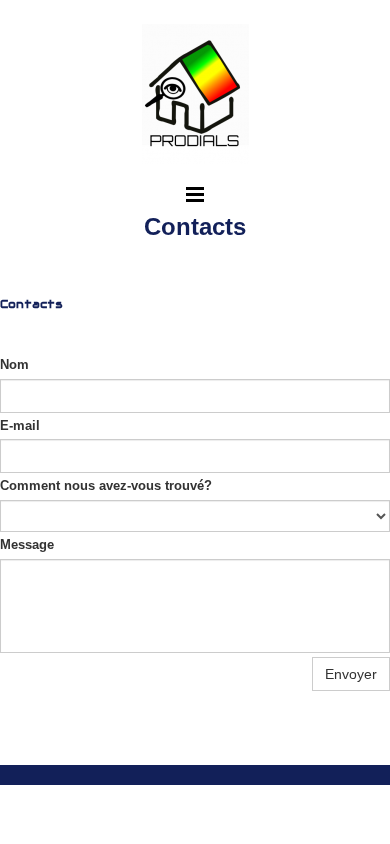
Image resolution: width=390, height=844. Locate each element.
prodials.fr (85, 749)
